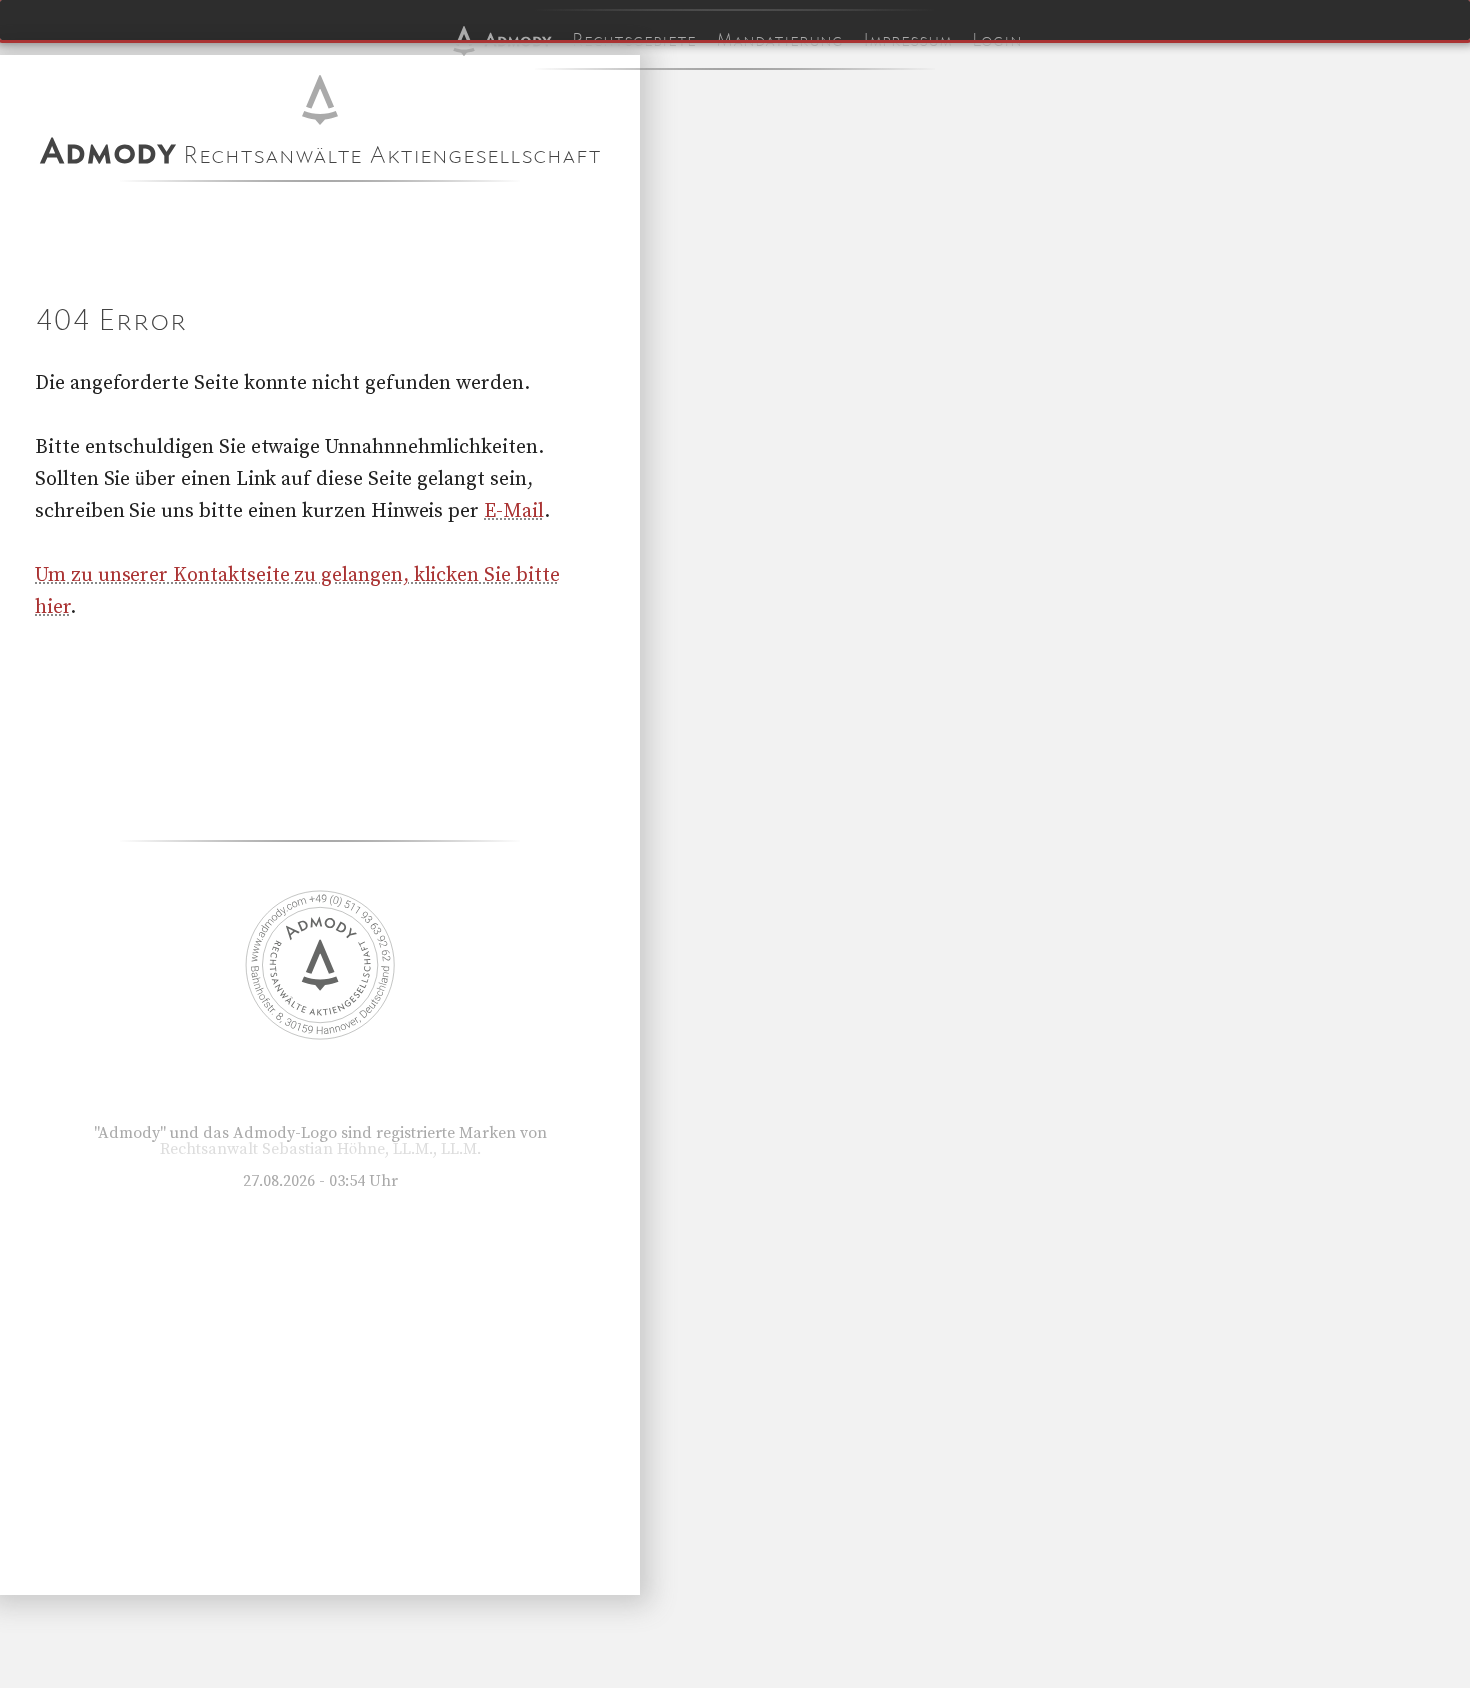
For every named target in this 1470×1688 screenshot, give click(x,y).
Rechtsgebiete (634, 40)
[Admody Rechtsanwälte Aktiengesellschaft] (320, 1035)
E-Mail (514, 511)
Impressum (907, 40)
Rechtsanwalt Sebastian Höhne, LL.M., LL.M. (320, 1149)
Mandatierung (779, 40)
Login (997, 40)
